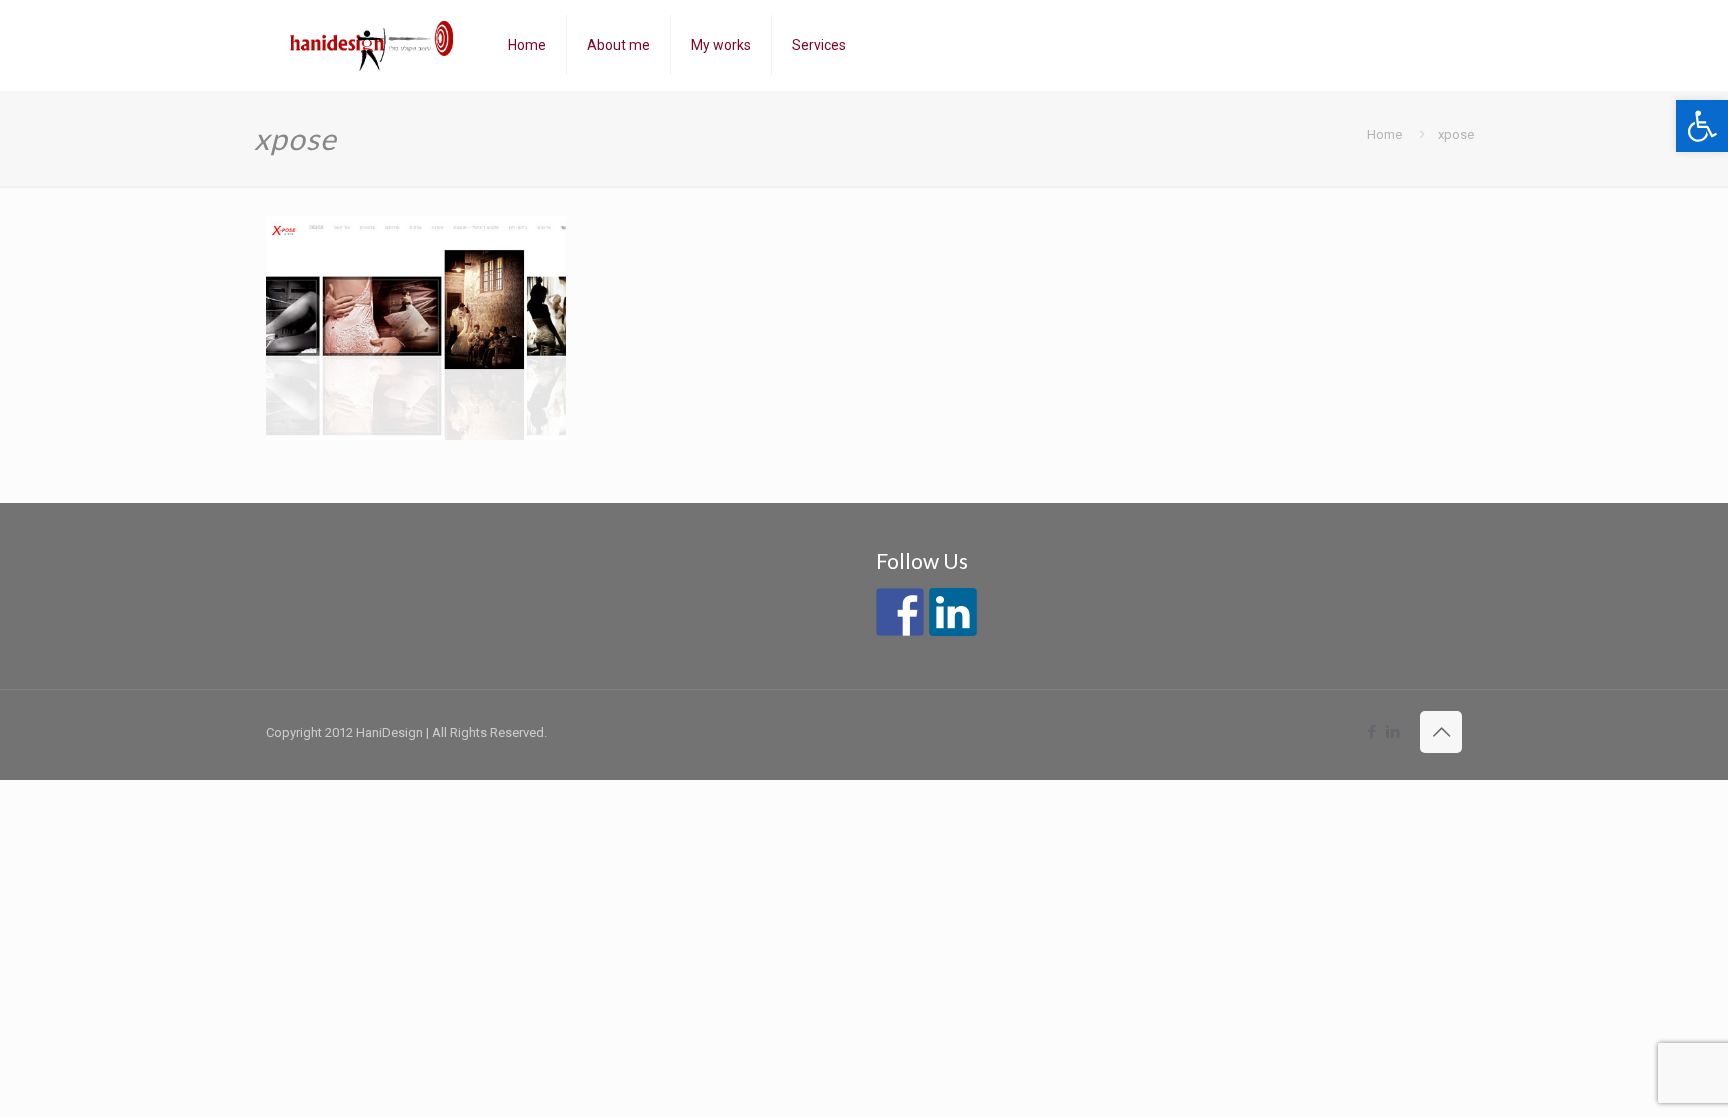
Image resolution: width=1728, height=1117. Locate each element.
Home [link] (1384, 134)
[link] (1702, 126)
